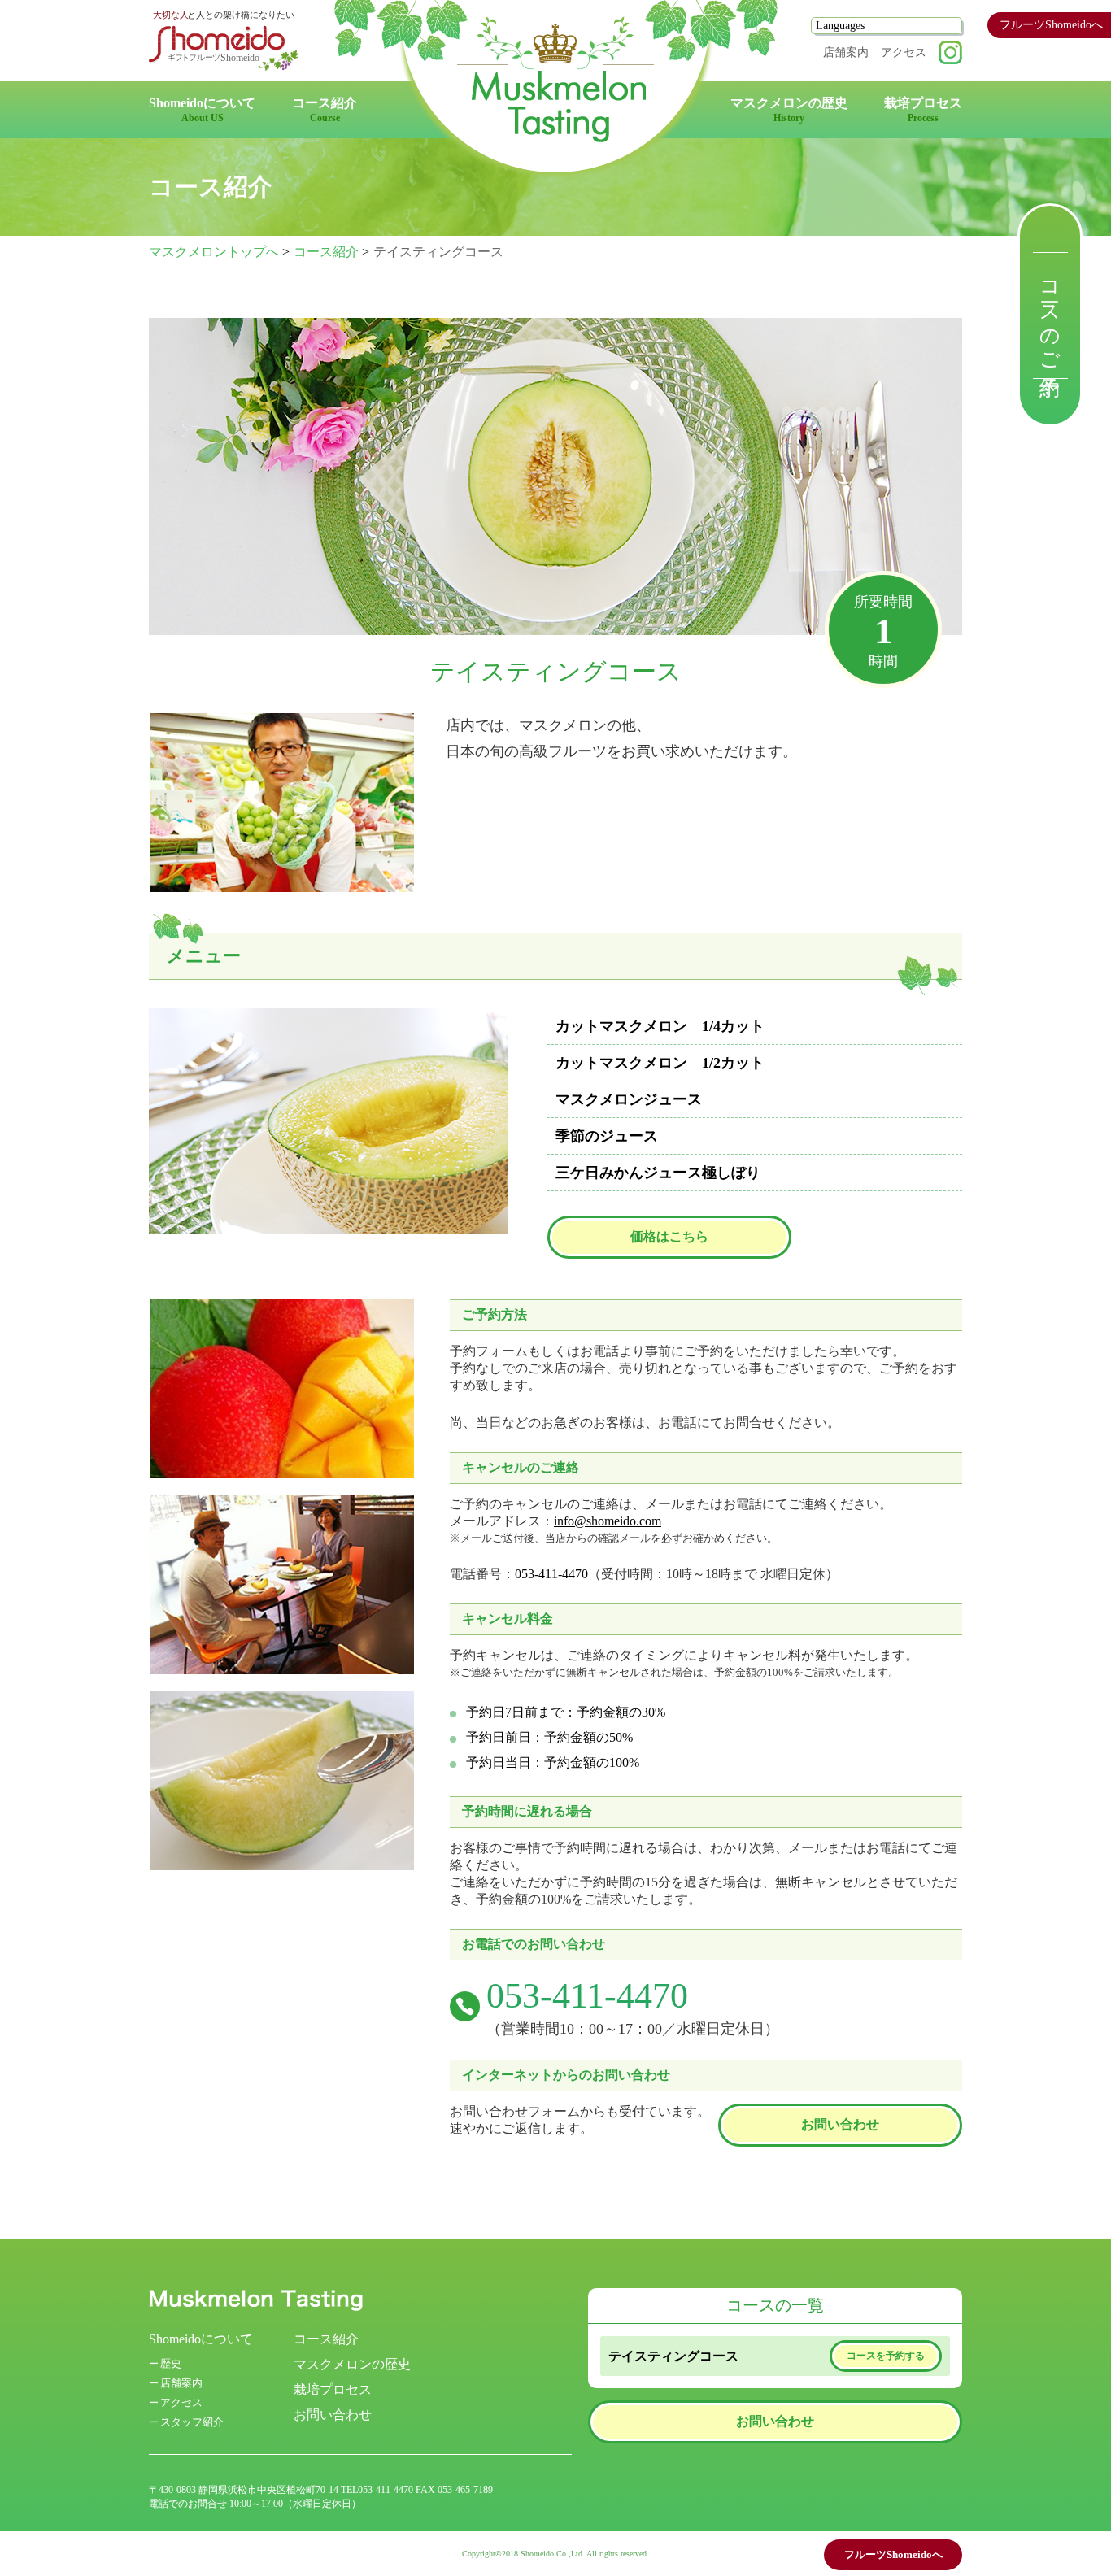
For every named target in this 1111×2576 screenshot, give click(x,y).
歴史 (171, 2363)
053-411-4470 (551, 1574)
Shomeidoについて (201, 2339)
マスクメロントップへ (214, 252)
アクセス (904, 52)
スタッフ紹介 (192, 2422)
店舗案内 (846, 52)
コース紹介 (326, 252)
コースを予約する (886, 2356)
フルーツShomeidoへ (1051, 25)
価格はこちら (669, 1236)
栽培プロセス (333, 2389)
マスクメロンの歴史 (352, 2364)
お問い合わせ (840, 2124)
